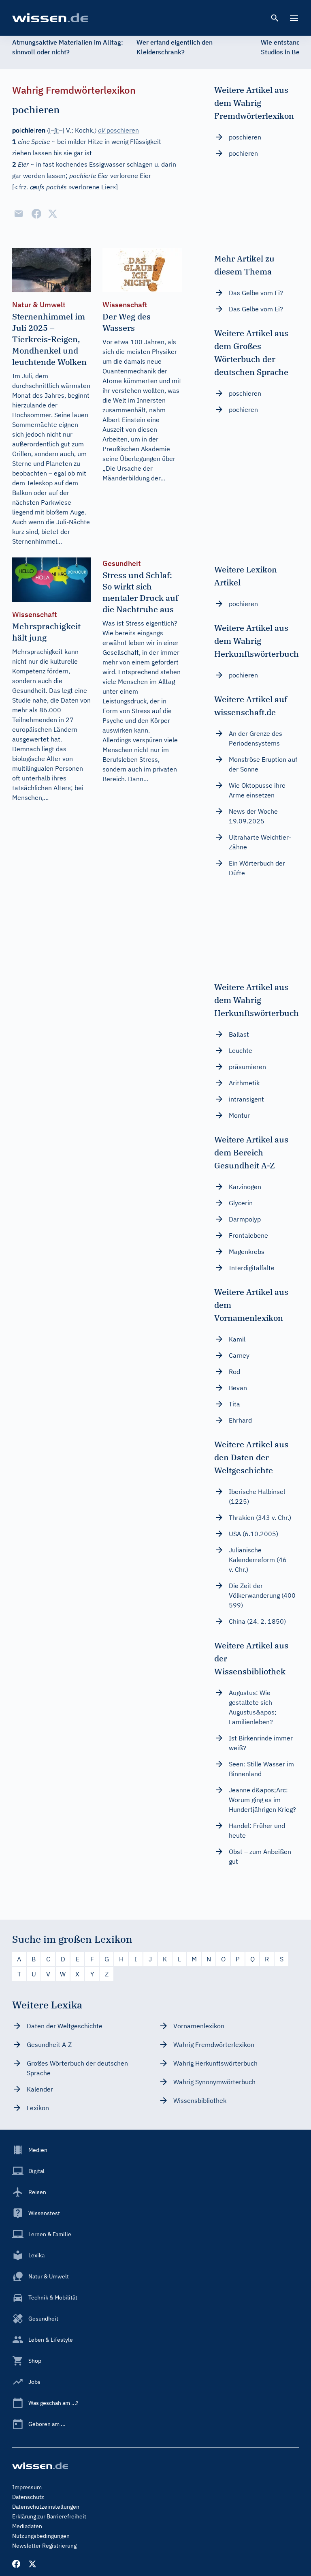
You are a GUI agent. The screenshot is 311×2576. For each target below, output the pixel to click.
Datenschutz (28, 2497)
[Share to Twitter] (53, 214)
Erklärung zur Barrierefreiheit (49, 2516)
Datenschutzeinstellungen (46, 2507)
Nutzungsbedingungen (41, 2536)
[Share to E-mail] (19, 214)
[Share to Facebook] (36, 214)
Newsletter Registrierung (44, 2546)
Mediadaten (27, 2526)
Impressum (27, 2487)
